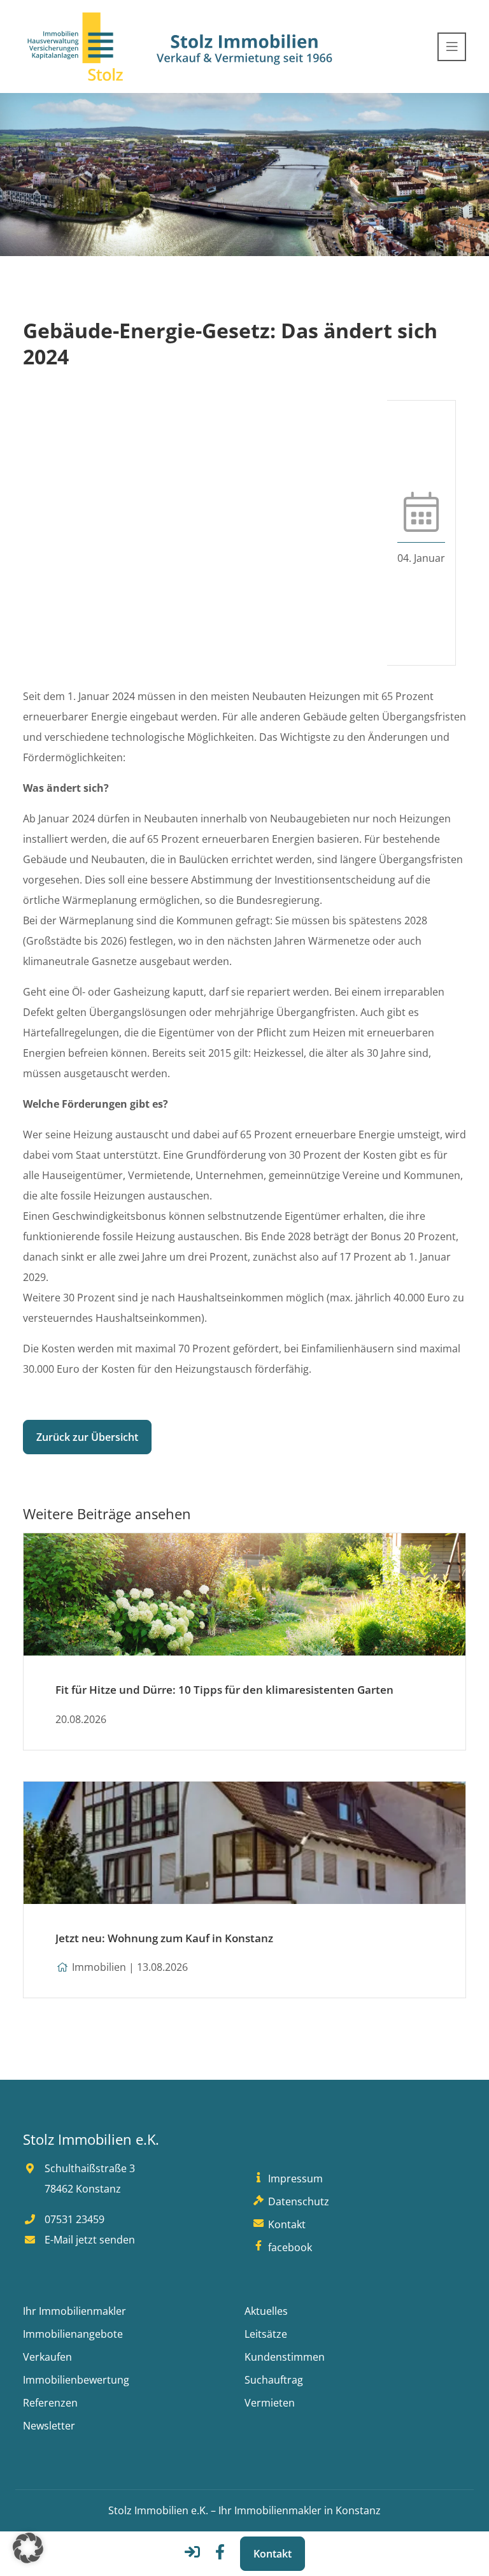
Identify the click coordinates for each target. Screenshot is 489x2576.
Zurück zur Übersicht (87, 1437)
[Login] (192, 2556)
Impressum (294, 2179)
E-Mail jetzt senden (89, 2240)
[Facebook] (220, 2556)
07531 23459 (73, 2219)
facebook (289, 2247)
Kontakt (273, 2554)
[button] (28, 2548)
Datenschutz (297, 2201)
